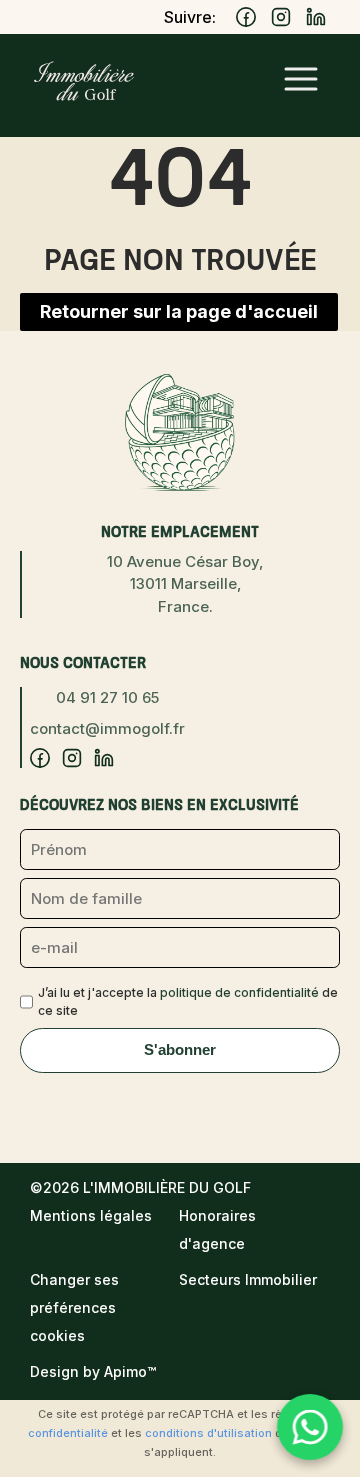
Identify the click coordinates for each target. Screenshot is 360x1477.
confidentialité (68, 1433)
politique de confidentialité (239, 992)
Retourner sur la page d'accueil (179, 311)
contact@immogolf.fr (107, 728)
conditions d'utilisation (208, 1433)
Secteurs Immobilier (248, 1279)
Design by (93, 1371)
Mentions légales (91, 1215)
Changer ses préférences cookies (74, 1307)
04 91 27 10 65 (107, 697)
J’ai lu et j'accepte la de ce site (188, 1001)
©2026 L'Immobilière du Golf (140, 1187)
